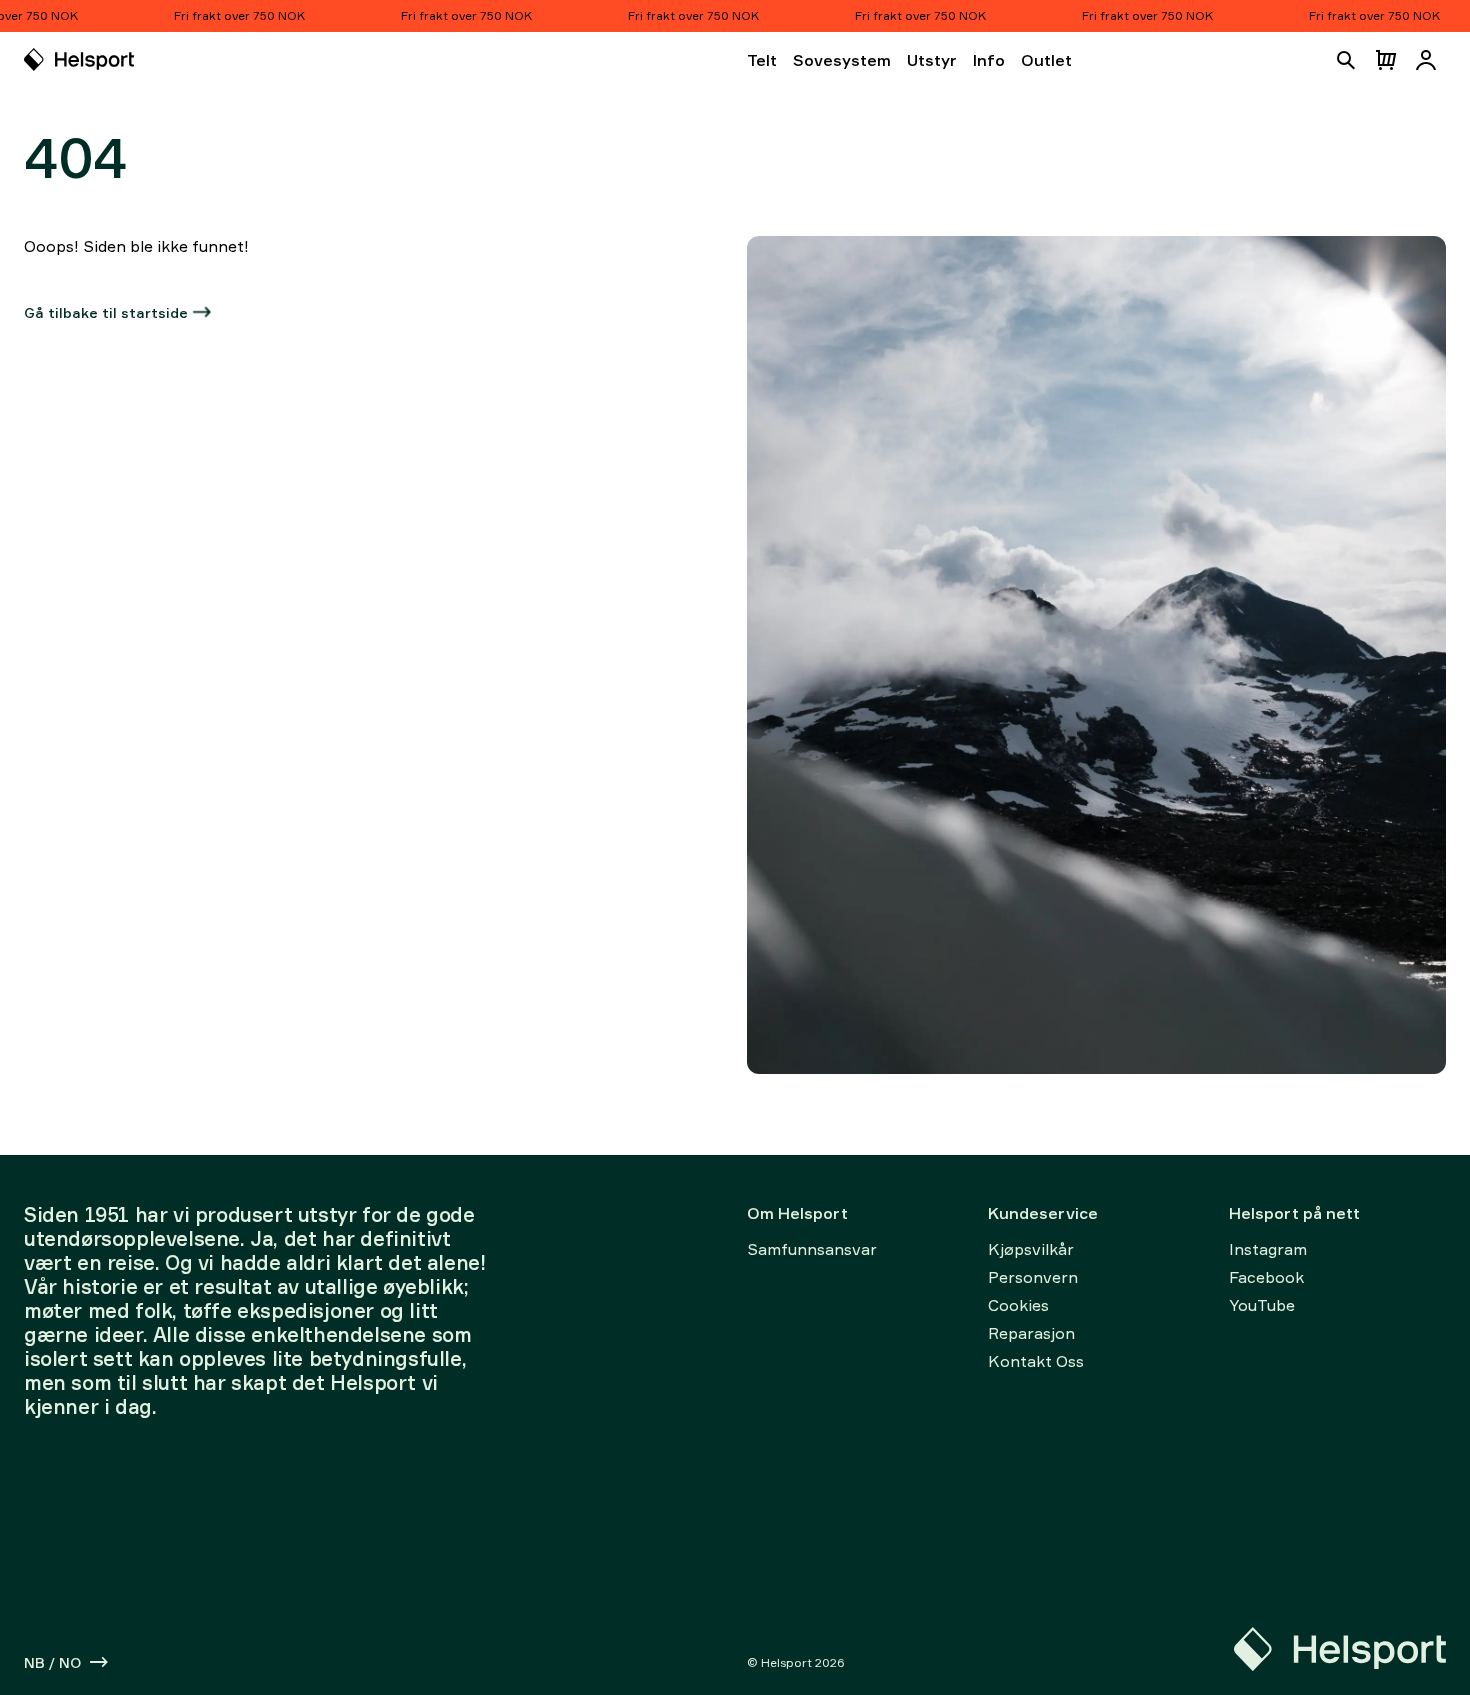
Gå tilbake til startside (106, 312)
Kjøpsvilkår (1031, 1249)
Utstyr (932, 60)
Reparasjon (1031, 1333)
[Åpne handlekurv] (1386, 60)
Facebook (1266, 1277)
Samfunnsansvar (812, 1249)
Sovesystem (842, 60)
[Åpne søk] (1346, 60)
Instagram (1268, 1249)
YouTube (1262, 1305)
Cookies (1018, 1305)
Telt (762, 60)
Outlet (1046, 60)
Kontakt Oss (1036, 1361)
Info (989, 60)
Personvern (1033, 1277)
